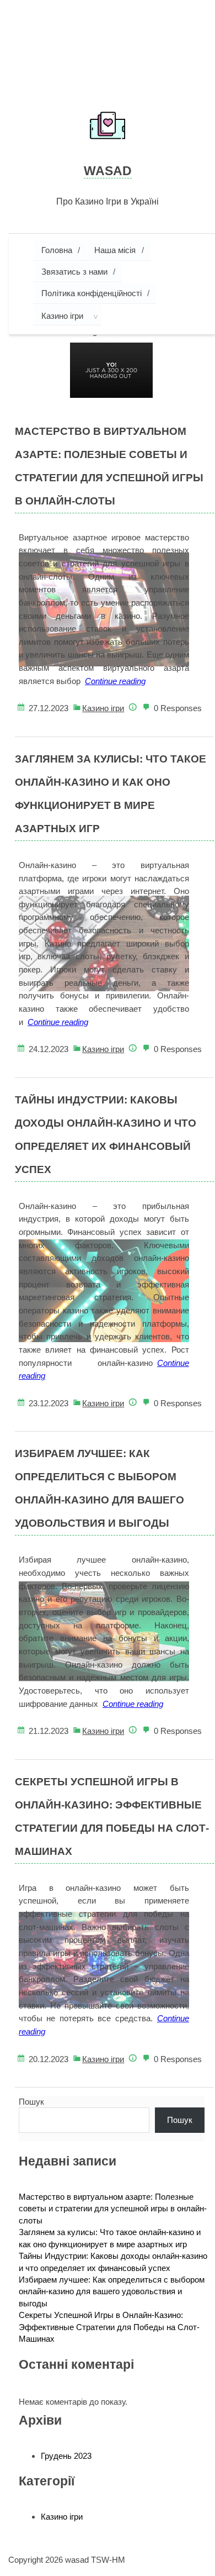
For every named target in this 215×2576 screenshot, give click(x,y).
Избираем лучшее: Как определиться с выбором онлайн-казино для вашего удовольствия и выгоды (100, 1488)
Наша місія (115, 250)
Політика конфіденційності (92, 293)
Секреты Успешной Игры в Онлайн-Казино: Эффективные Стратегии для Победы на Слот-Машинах (112, 1817)
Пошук (31, 2102)
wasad (108, 171)
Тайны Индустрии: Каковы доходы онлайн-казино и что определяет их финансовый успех (106, 1135)
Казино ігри (62, 316)
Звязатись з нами (74, 272)
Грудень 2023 (66, 2456)
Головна (57, 250)
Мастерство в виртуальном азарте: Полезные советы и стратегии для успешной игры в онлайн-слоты (109, 466)
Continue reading (115, 681)
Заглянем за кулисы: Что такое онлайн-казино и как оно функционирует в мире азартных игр (111, 794)
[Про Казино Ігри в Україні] (108, 127)
